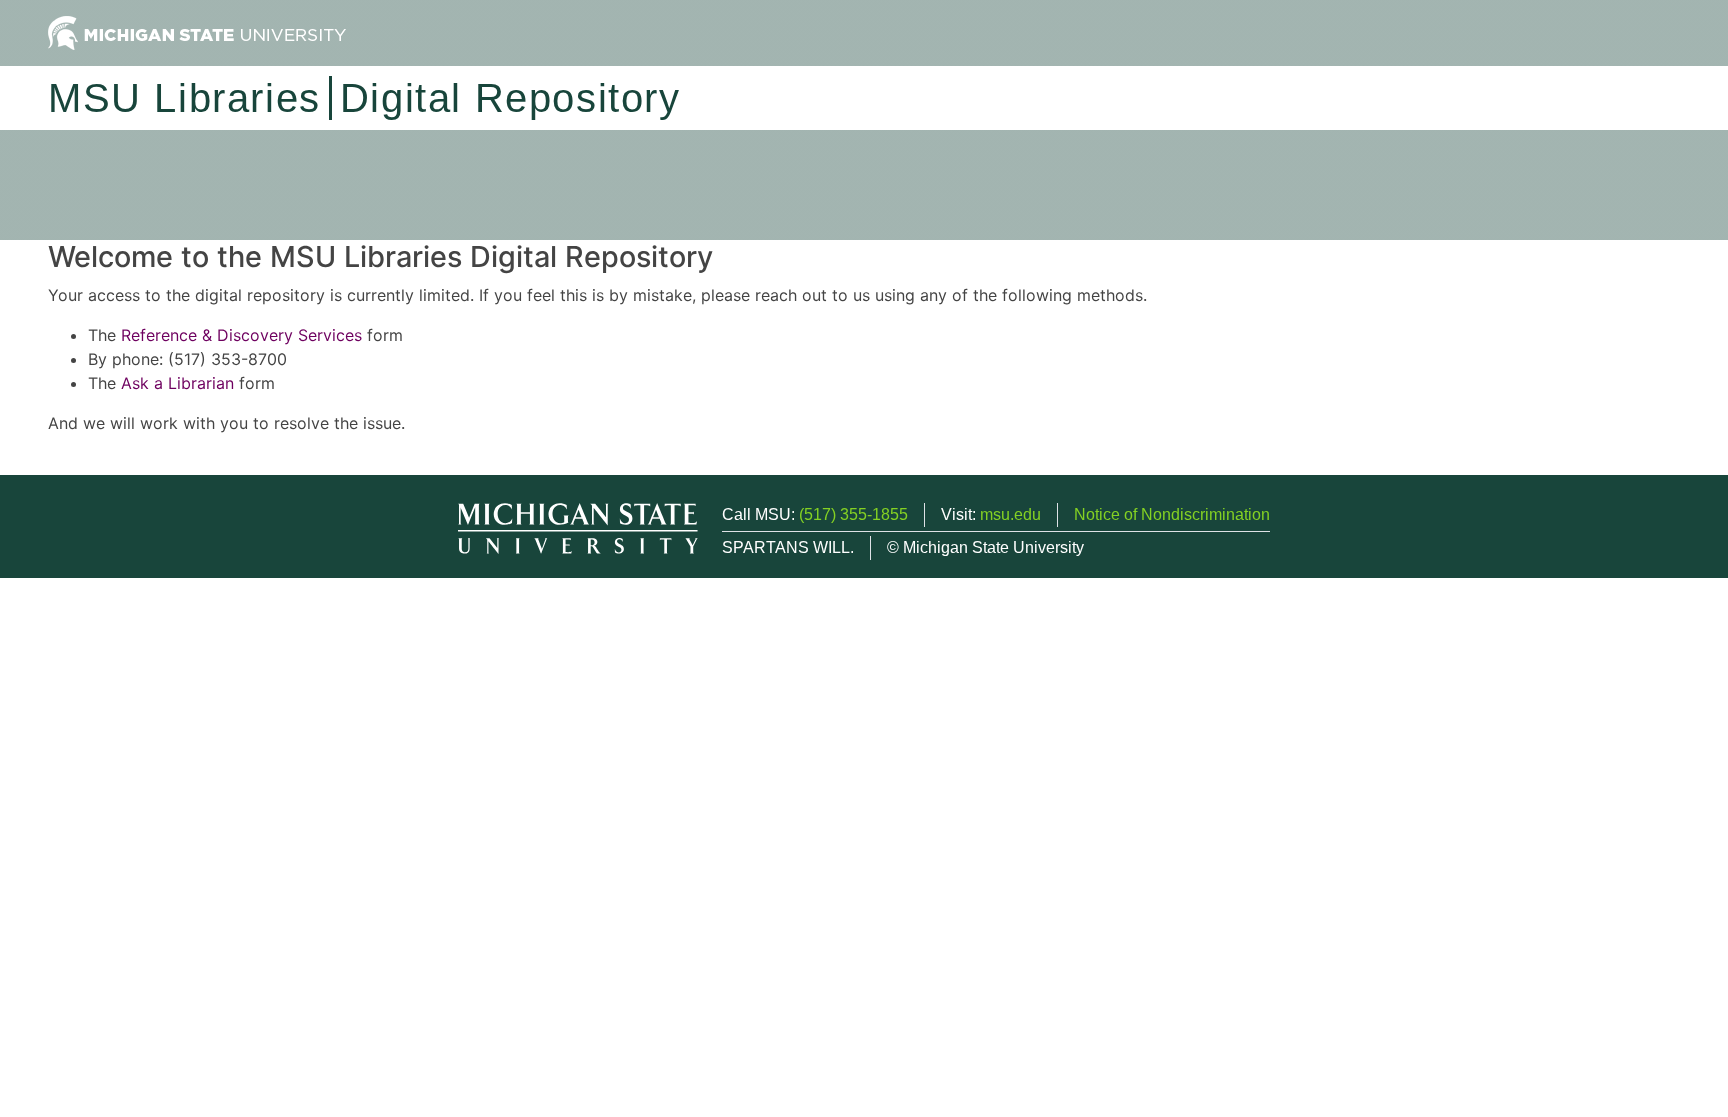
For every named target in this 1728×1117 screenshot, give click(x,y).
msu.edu (1010, 514)
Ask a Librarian (177, 383)
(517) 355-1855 (853, 514)
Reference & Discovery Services (241, 335)
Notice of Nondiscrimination (1172, 514)
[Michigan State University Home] (197, 31)
